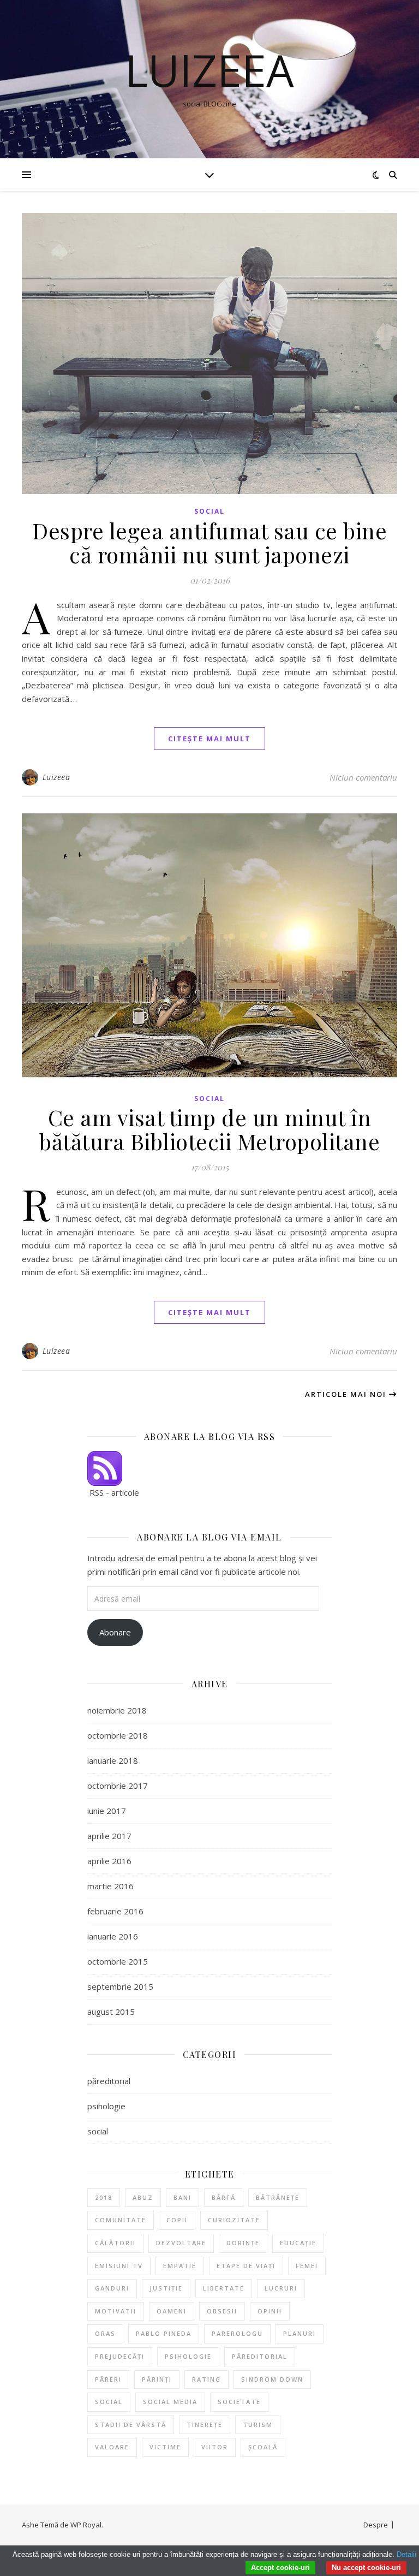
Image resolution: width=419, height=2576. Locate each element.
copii (177, 2220)
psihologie (106, 2106)
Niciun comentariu (363, 777)
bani (182, 2197)
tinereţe (205, 2425)
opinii (270, 2311)
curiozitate (234, 2220)
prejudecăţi (120, 2356)
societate (239, 2402)
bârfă (224, 2197)
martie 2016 (110, 1886)
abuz (143, 2197)
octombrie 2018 (118, 1735)
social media (170, 2402)
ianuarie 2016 (113, 1936)
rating (206, 2379)
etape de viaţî (246, 2266)
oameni (172, 2311)
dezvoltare (181, 2243)
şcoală (263, 2447)
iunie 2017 (107, 1811)
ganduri (112, 2288)
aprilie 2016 (109, 1861)
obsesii (222, 2311)
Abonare (115, 1632)
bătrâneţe (278, 2197)
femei (307, 2266)
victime (165, 2447)
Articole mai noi (347, 1394)
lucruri (281, 2288)
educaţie (298, 2243)
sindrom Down (272, 2379)
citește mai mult (209, 739)
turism (258, 2425)
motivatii (116, 2311)
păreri (108, 2379)
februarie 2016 (115, 1911)
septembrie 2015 (120, 1986)
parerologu (237, 2333)
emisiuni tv (119, 2266)
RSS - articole (113, 1492)
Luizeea (209, 70)
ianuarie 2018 (113, 1760)
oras (105, 2333)
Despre (376, 2525)
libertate (224, 2288)
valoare (112, 2447)
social (209, 511)
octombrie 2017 (118, 1786)
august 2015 (111, 2012)
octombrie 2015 (118, 1961)
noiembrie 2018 (117, 1710)
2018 (104, 2197)
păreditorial (109, 2081)
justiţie (166, 2288)
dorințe (243, 2243)
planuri (300, 2333)
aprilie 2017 (109, 1836)
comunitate (121, 2220)
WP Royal (86, 2525)
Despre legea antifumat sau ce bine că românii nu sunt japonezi (209, 542)
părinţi (157, 2379)
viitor (215, 2447)
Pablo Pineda (164, 2333)
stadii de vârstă (131, 2425)
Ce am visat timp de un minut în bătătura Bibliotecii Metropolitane (209, 1129)
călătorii (115, 2243)
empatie (180, 2266)
